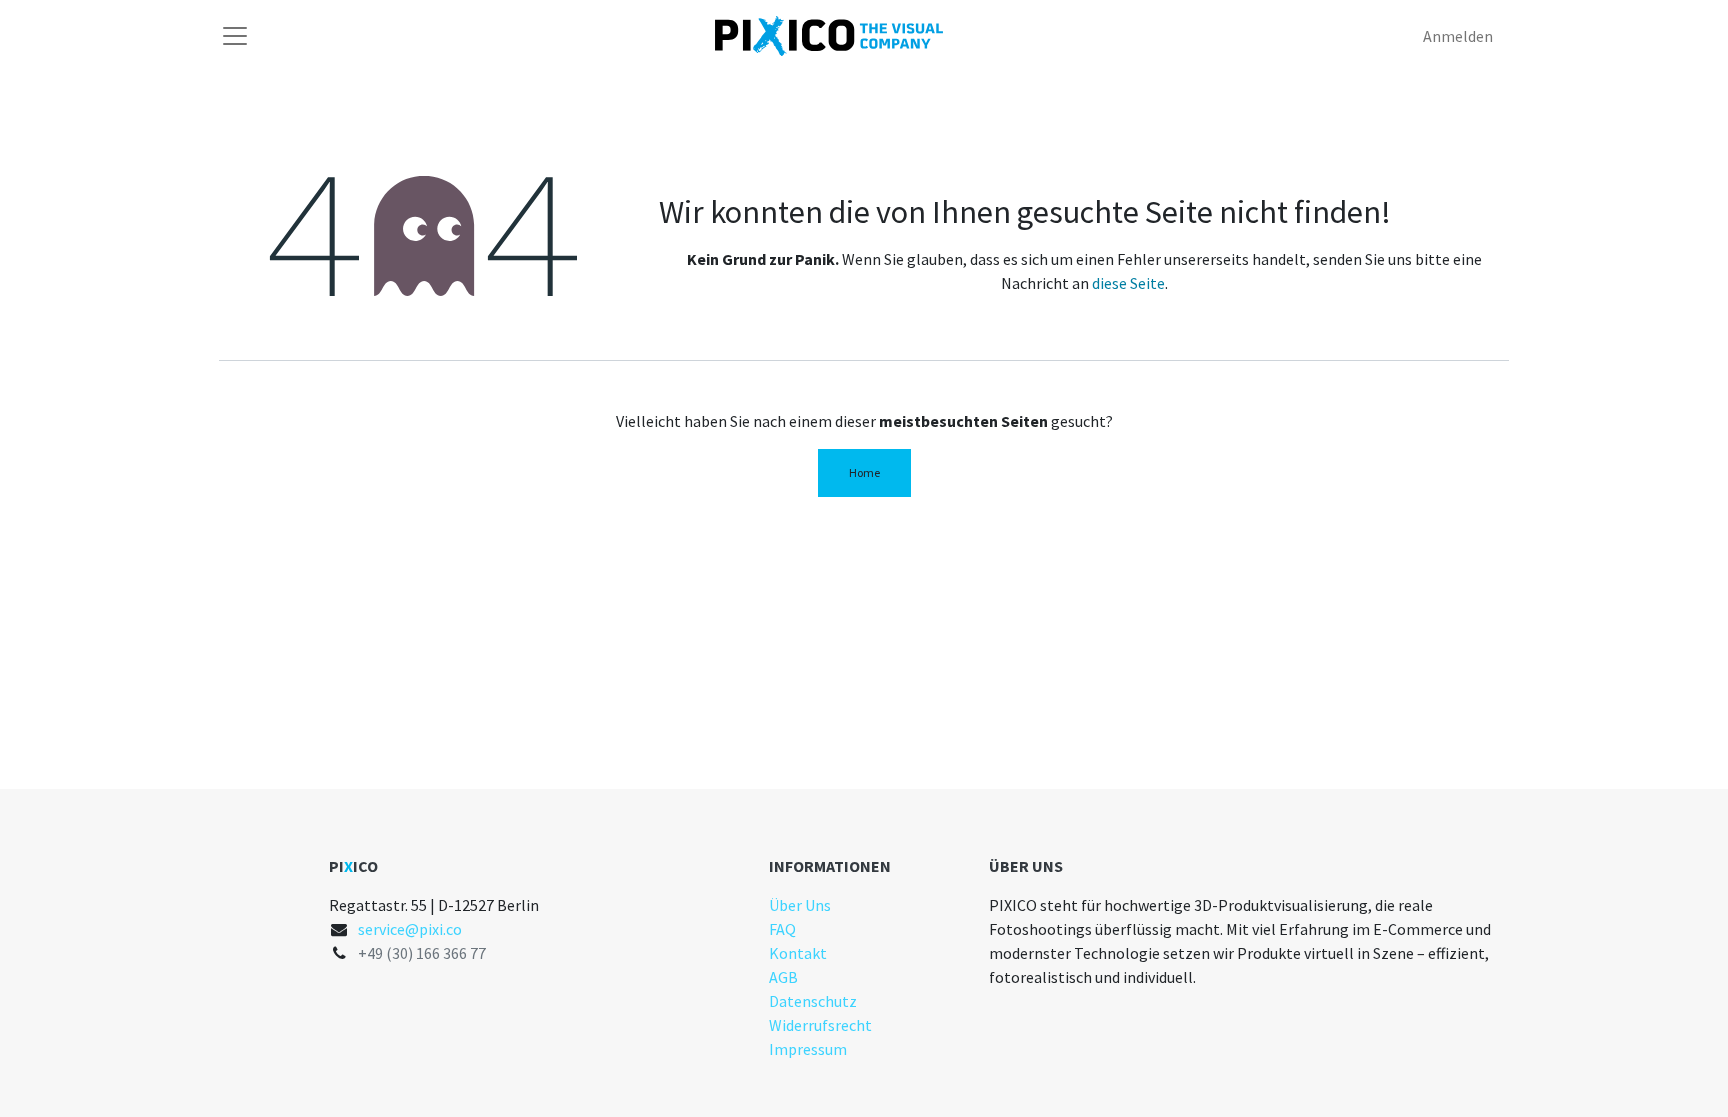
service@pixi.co (410, 929)
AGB (783, 977)
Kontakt (798, 953)
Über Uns (800, 905)
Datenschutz (813, 1001)
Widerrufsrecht (820, 1025)
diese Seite (1128, 283)
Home (864, 472)
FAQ (782, 929)
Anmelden (1458, 36)
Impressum (808, 1049)
